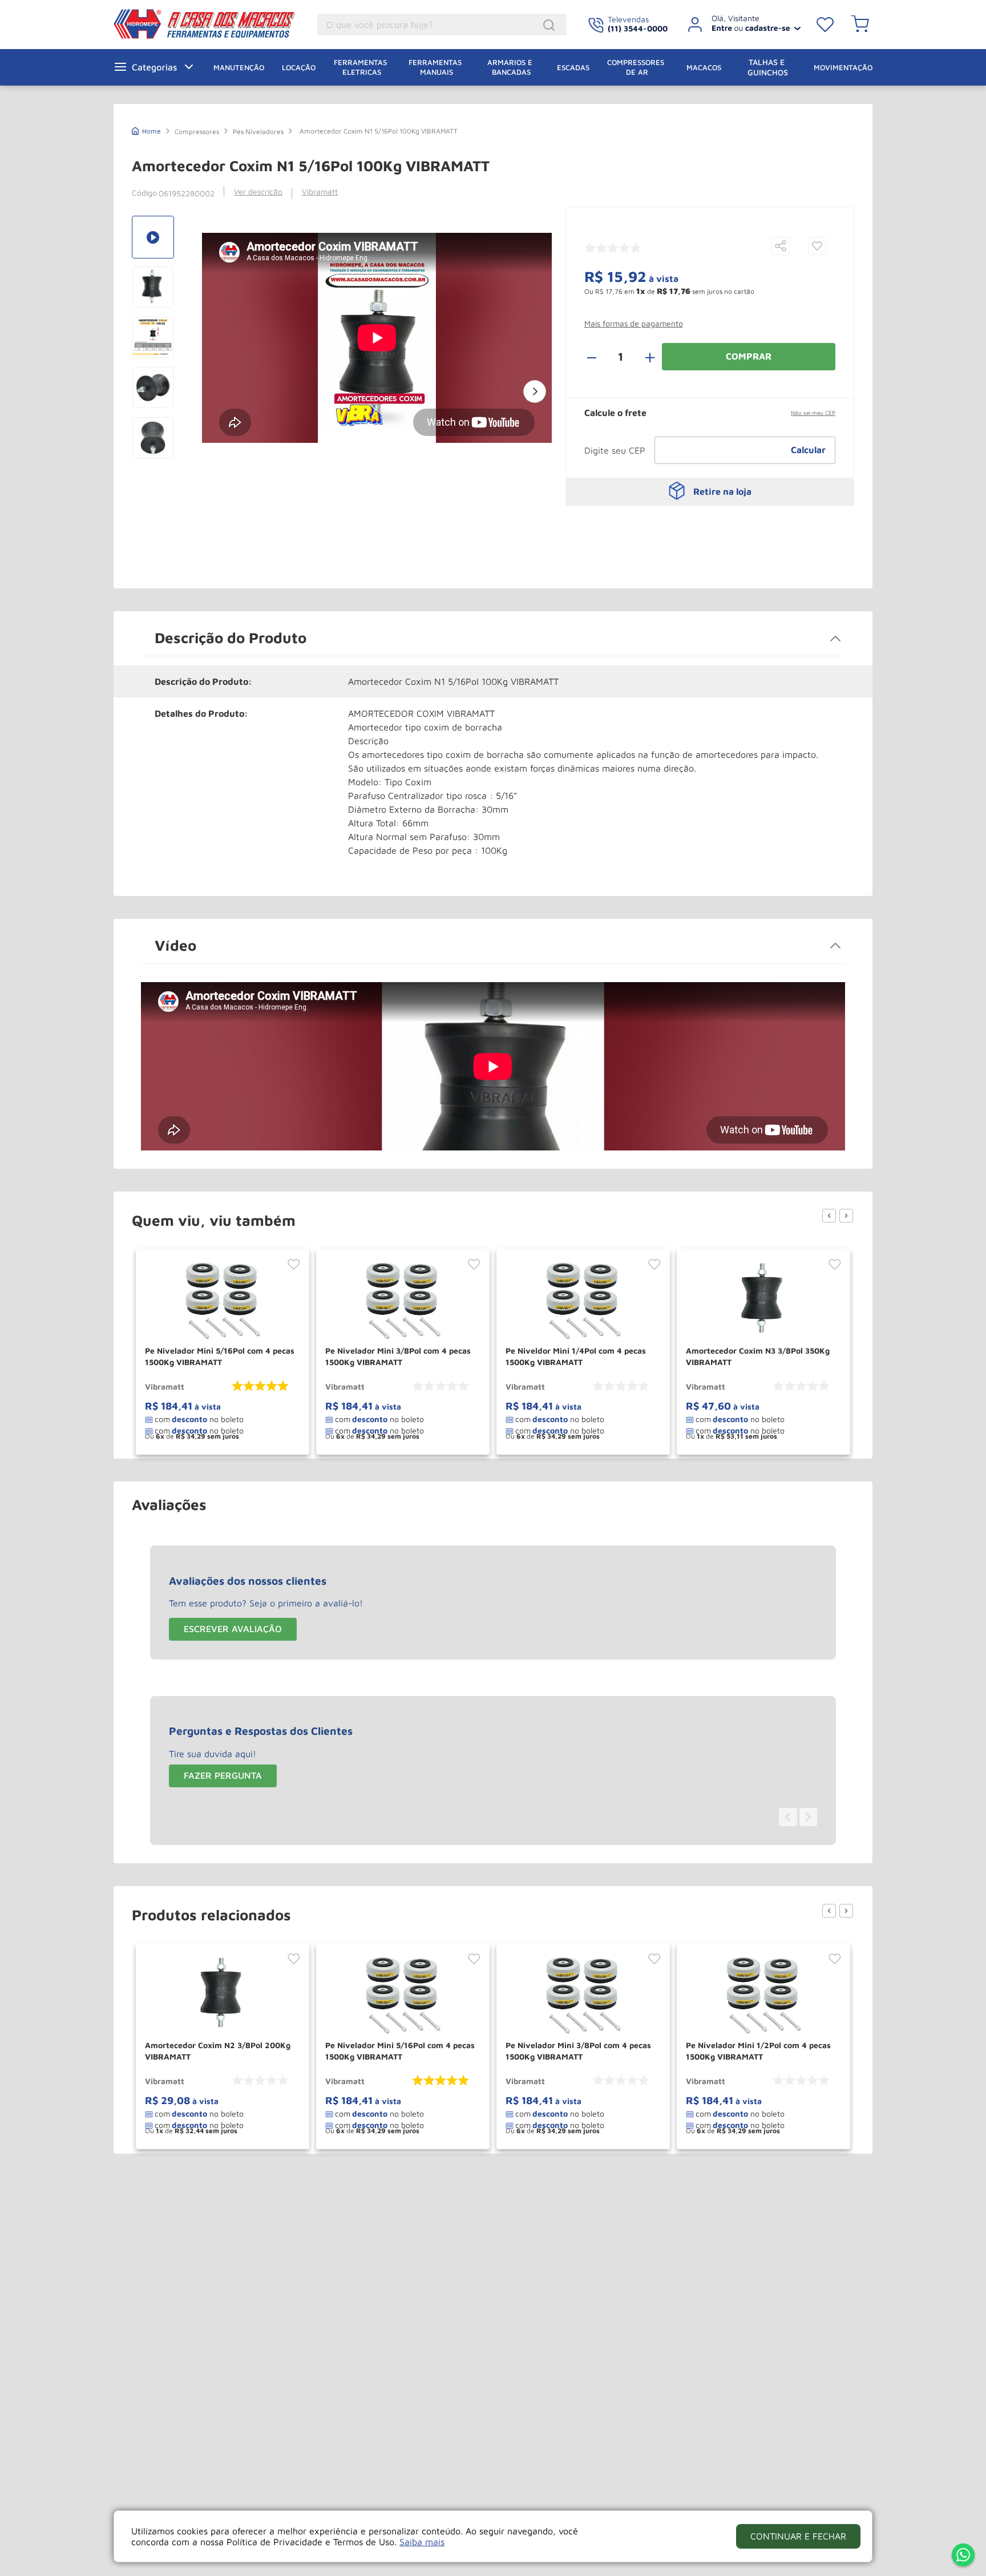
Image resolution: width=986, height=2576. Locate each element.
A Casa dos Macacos (197, 24)
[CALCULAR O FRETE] (809, 450)
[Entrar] (740, 25)
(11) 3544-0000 (638, 28)
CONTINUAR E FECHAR (798, 2536)
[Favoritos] (825, 25)
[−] (598, 357)
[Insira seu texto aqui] (963, 2556)
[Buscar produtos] (551, 25)
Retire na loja (722, 491)
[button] (781, 247)
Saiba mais (422, 2542)
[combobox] (442, 25)
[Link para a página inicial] (146, 130)
